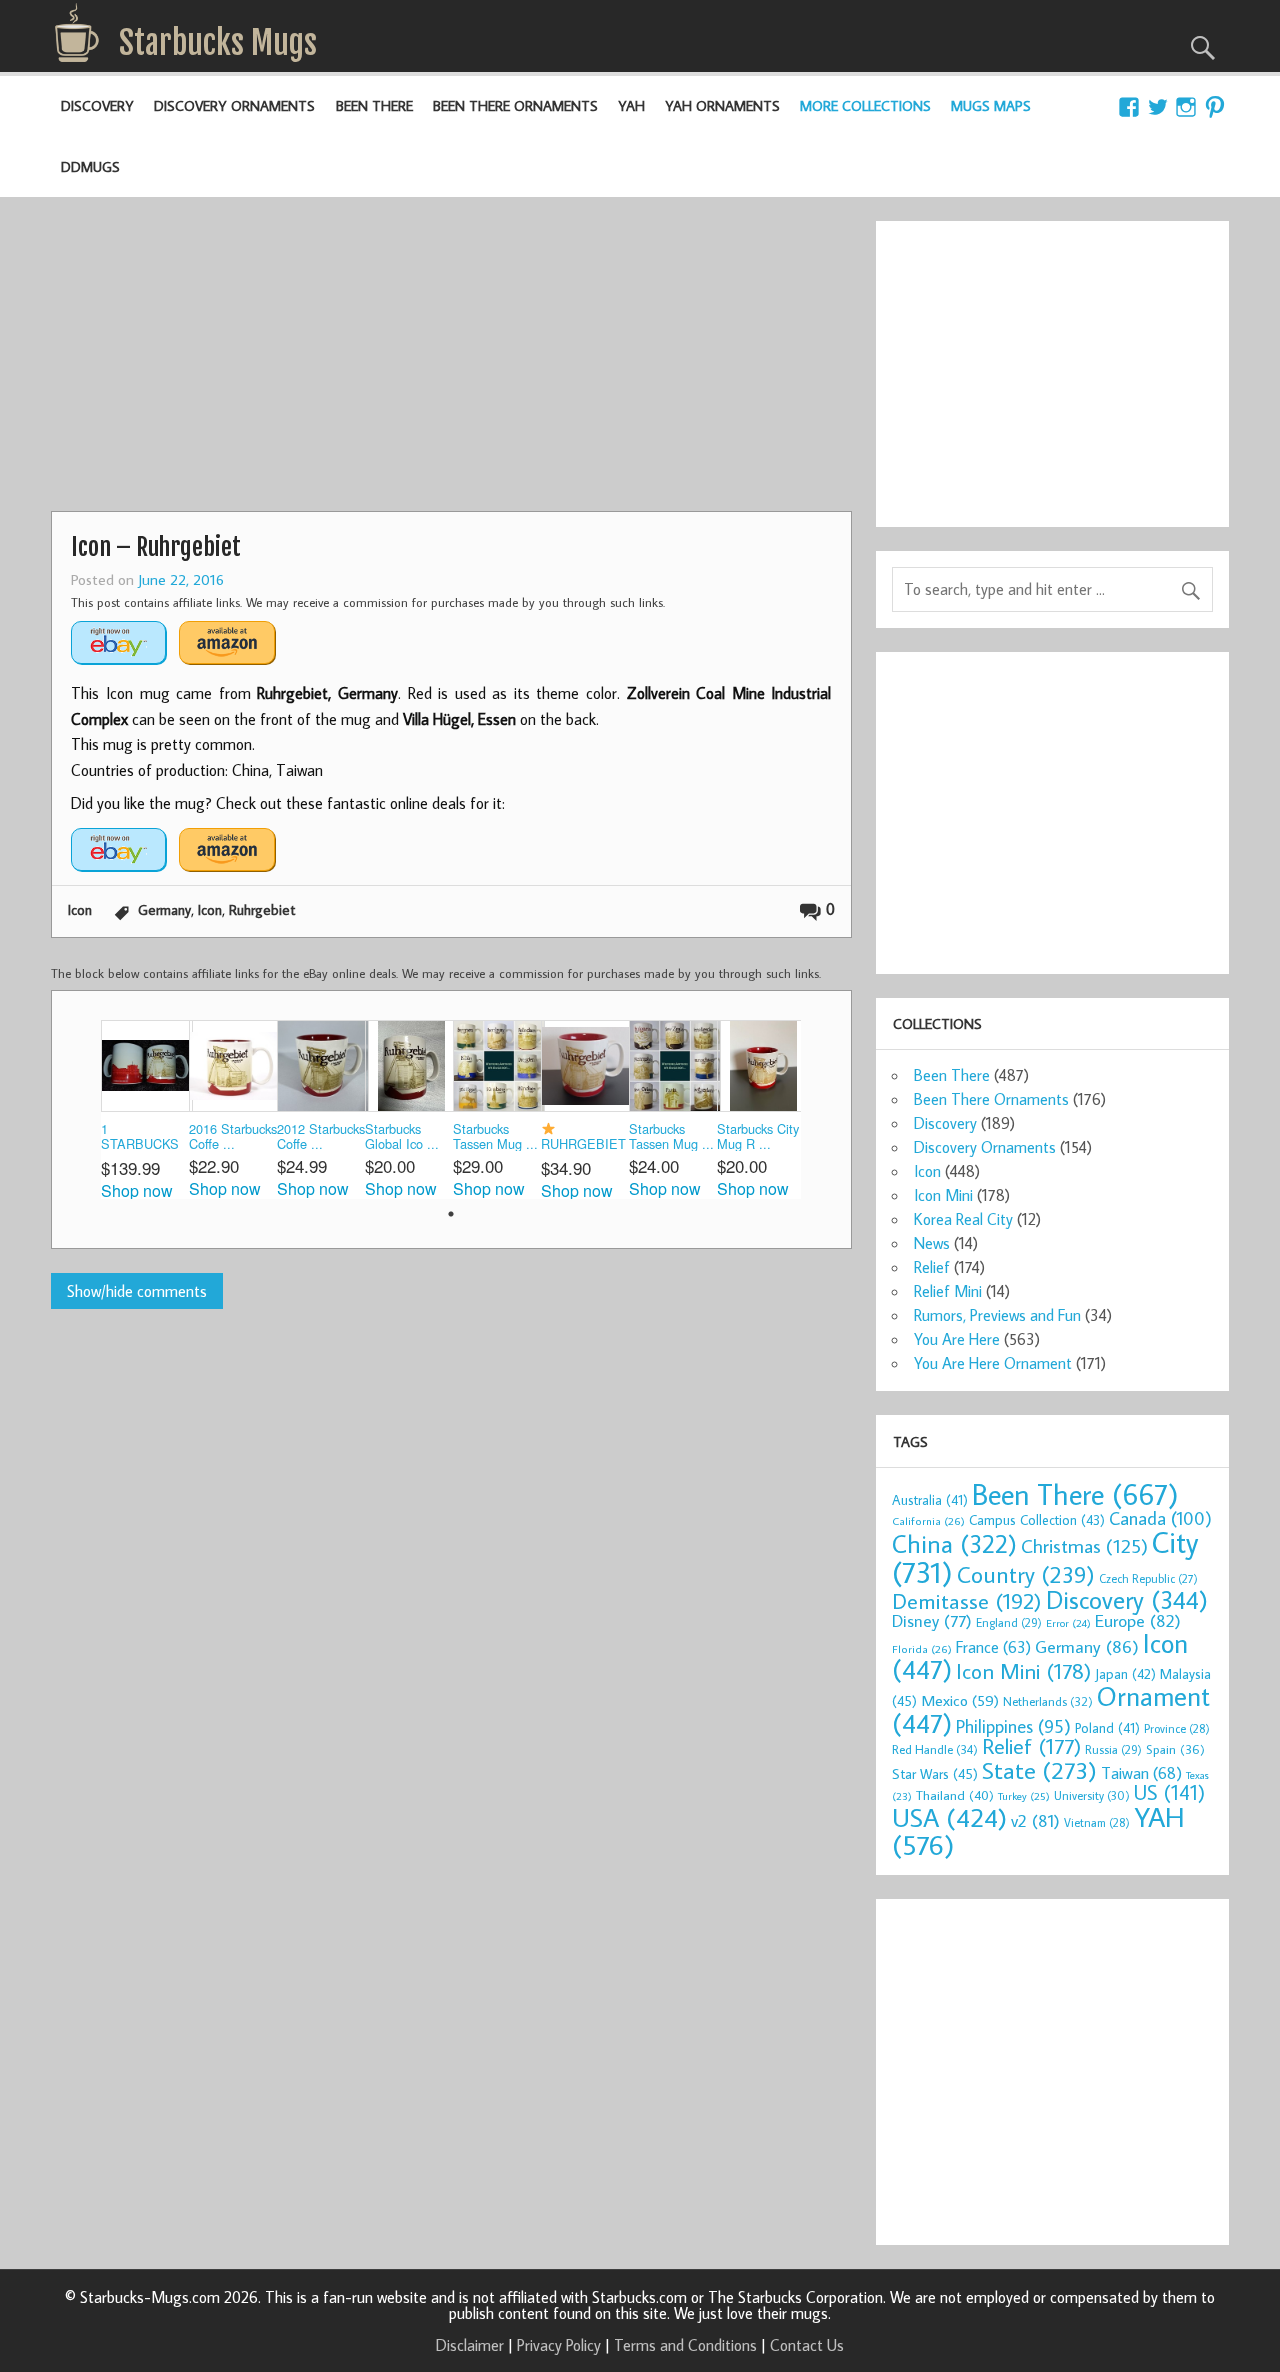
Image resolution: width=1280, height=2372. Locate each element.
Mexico (960, 1700)
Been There (374, 105)
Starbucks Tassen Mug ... (495, 1136)
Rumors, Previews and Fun (997, 1315)
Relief (932, 1267)
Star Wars (935, 1773)
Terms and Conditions (685, 2345)
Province (1177, 1728)
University (1092, 1795)
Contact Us (807, 2345)
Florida (922, 1648)
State (1039, 1769)
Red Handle (935, 1749)
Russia (1113, 1749)
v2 (1035, 1820)
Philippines (1013, 1726)
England (1009, 1622)
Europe (1138, 1620)
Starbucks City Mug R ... (758, 1136)
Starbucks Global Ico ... (402, 1136)
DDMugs (90, 166)
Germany (164, 909)
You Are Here (957, 1339)
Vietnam (1097, 1822)
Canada (1160, 1518)
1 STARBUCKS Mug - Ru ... (140, 1137)
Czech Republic (1148, 1578)
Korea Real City (963, 1219)
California (928, 1520)
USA (949, 1817)
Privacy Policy (559, 2345)
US (1169, 1792)
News (932, 1243)
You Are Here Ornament (993, 1363)
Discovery (97, 105)
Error (1068, 1623)
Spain (1175, 1749)
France (993, 1646)
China (954, 1543)
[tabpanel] (145, 1109)
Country (1026, 1574)
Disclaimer (470, 2345)
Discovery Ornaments (234, 105)
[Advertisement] (451, 361)
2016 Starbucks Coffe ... (233, 1136)
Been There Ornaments (515, 105)
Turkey (1024, 1796)
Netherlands (1048, 1701)
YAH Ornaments (722, 105)
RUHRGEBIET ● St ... (583, 1143)
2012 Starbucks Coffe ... (321, 1136)
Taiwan (1141, 1772)
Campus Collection (1037, 1520)
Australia (930, 1500)
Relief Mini (948, 1291)
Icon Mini (943, 1195)
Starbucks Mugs (218, 43)
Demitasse (967, 1600)
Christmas (1084, 1545)
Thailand (955, 1795)
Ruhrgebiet (262, 909)
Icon (80, 909)
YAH (631, 105)
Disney (932, 1620)
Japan (1125, 1674)
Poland (1107, 1728)
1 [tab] (451, 1214)
